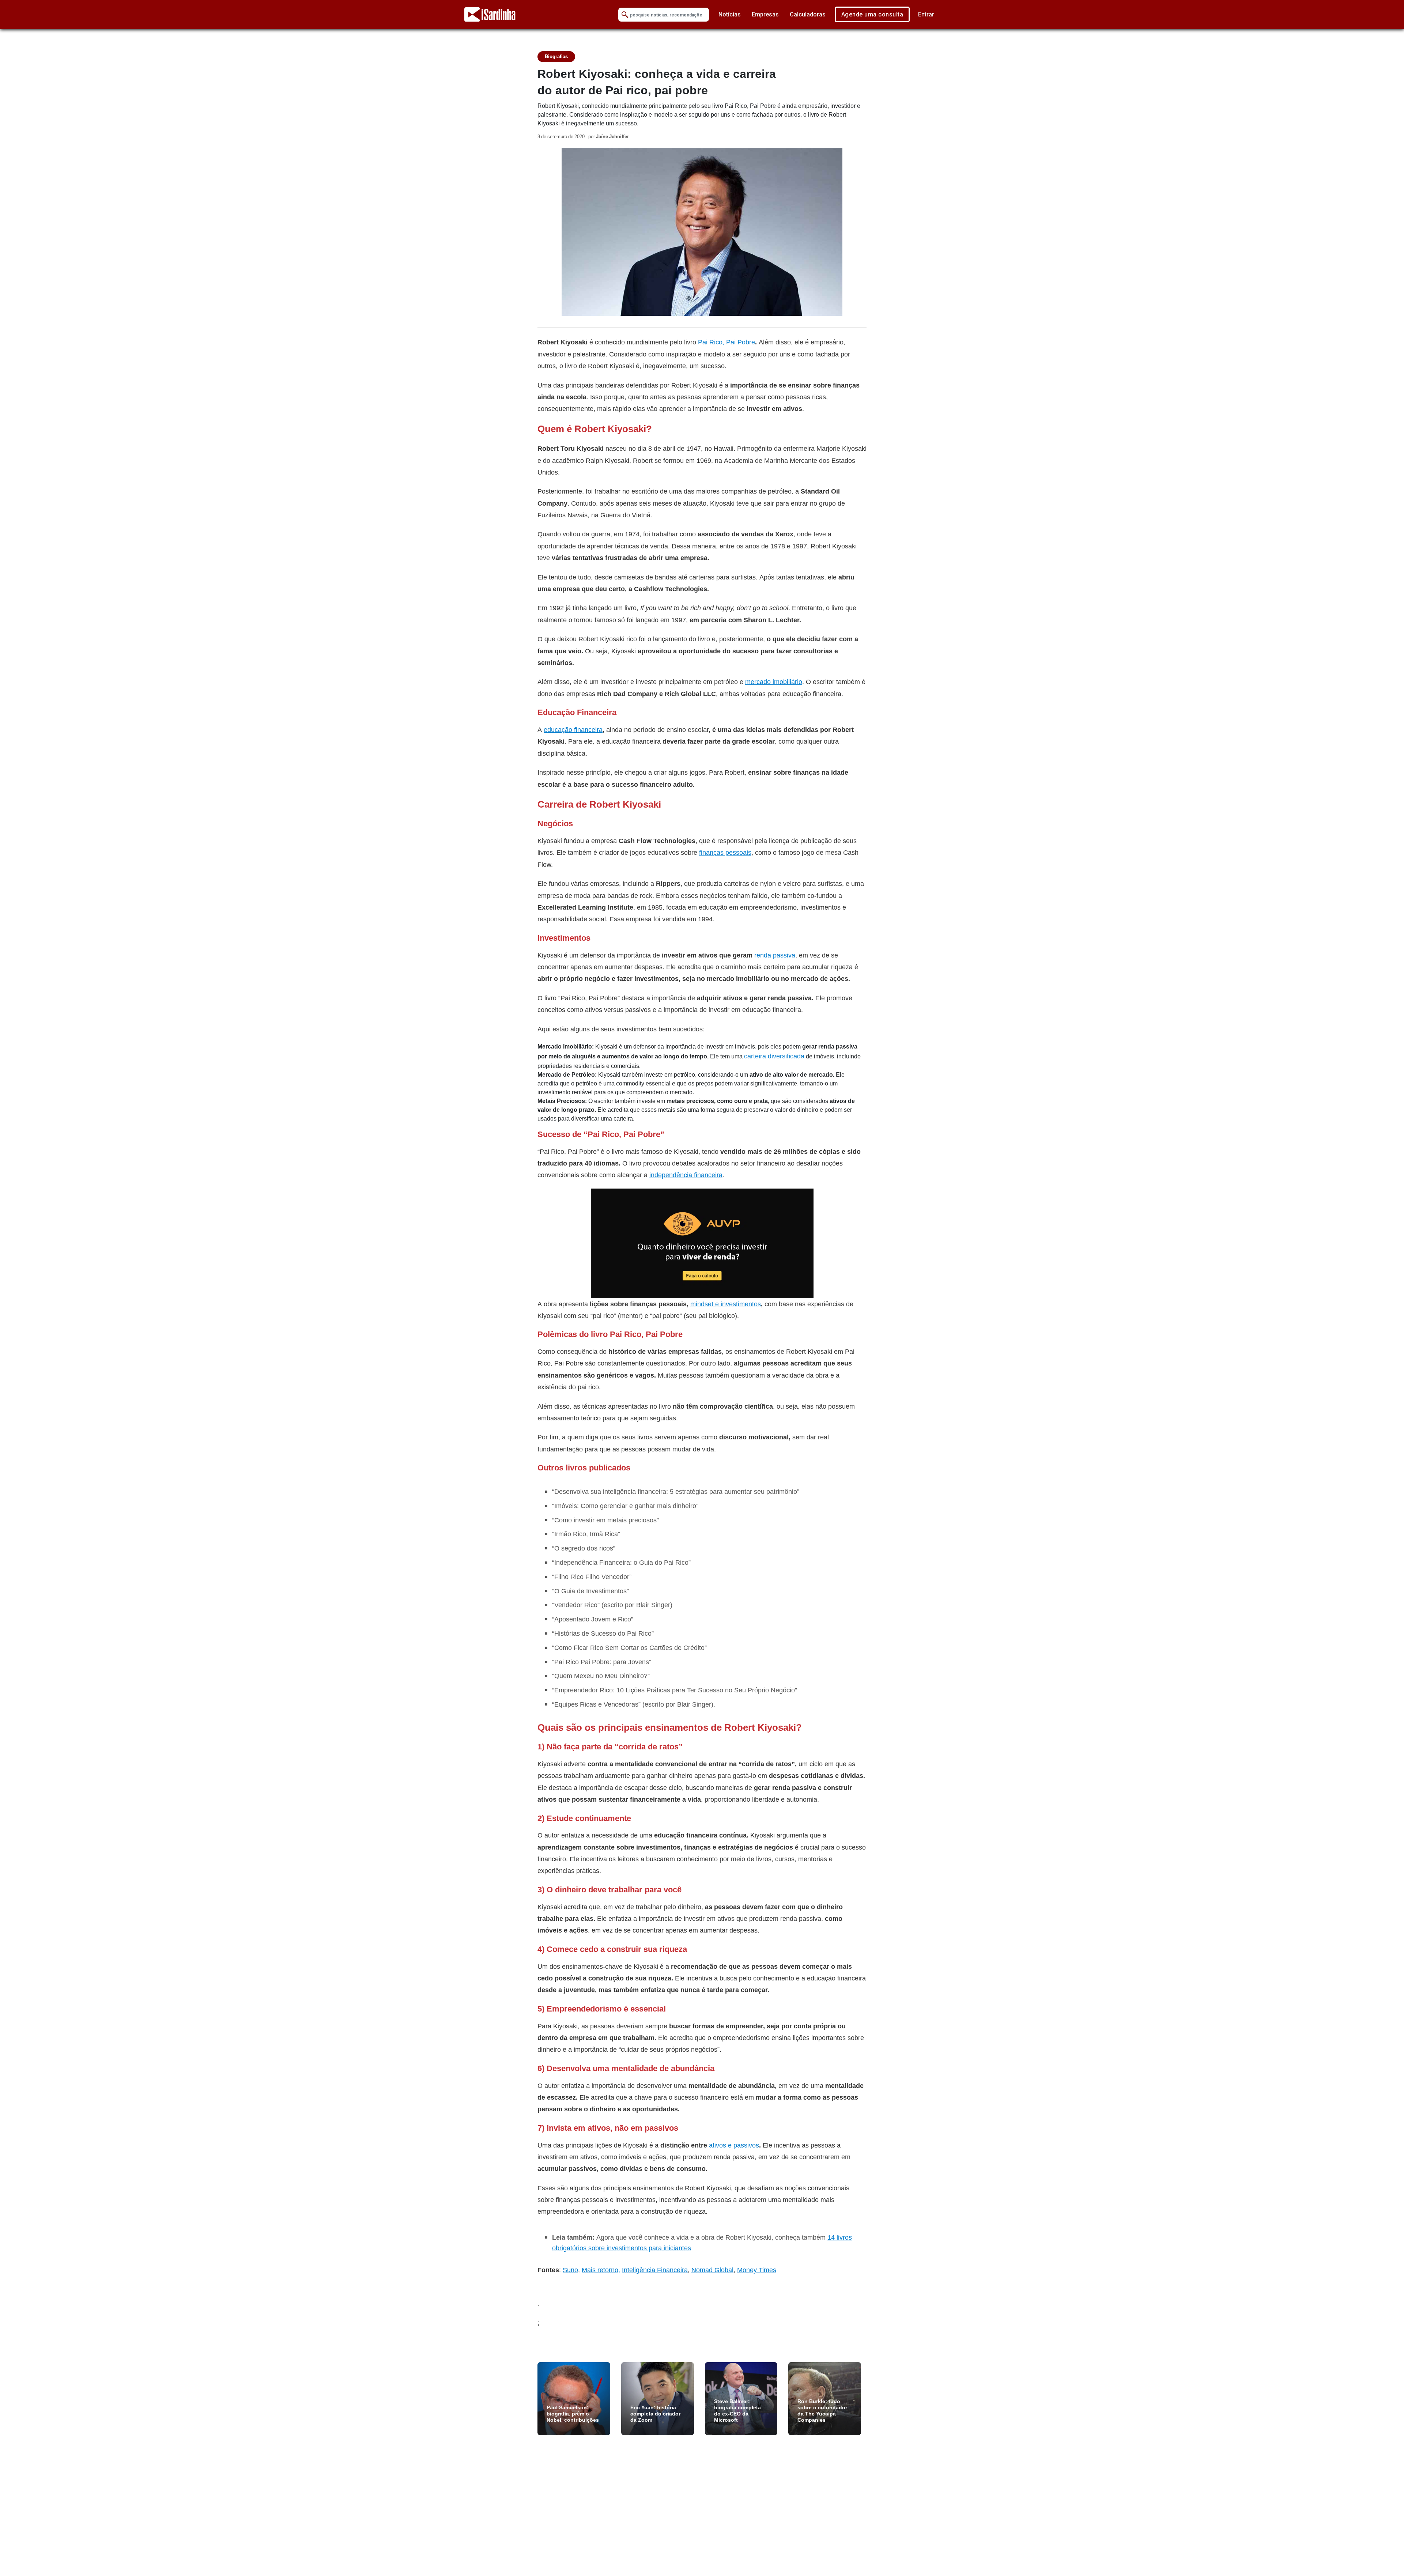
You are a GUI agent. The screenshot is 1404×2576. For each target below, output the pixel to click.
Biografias (556, 56)
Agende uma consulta (872, 14)
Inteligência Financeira (655, 2270)
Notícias (730, 14)
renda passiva (775, 955)
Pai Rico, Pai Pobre (726, 342)
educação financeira (573, 730)
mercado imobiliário (774, 682)
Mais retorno (600, 2270)
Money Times (757, 2270)
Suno (570, 2270)
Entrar (926, 14)
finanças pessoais (725, 852)
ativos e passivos (734, 2145)
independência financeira (686, 1175)
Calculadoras (808, 14)
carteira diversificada (774, 1056)
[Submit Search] (625, 15)
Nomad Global (712, 2270)
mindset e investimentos (726, 1304)
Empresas (765, 14)
